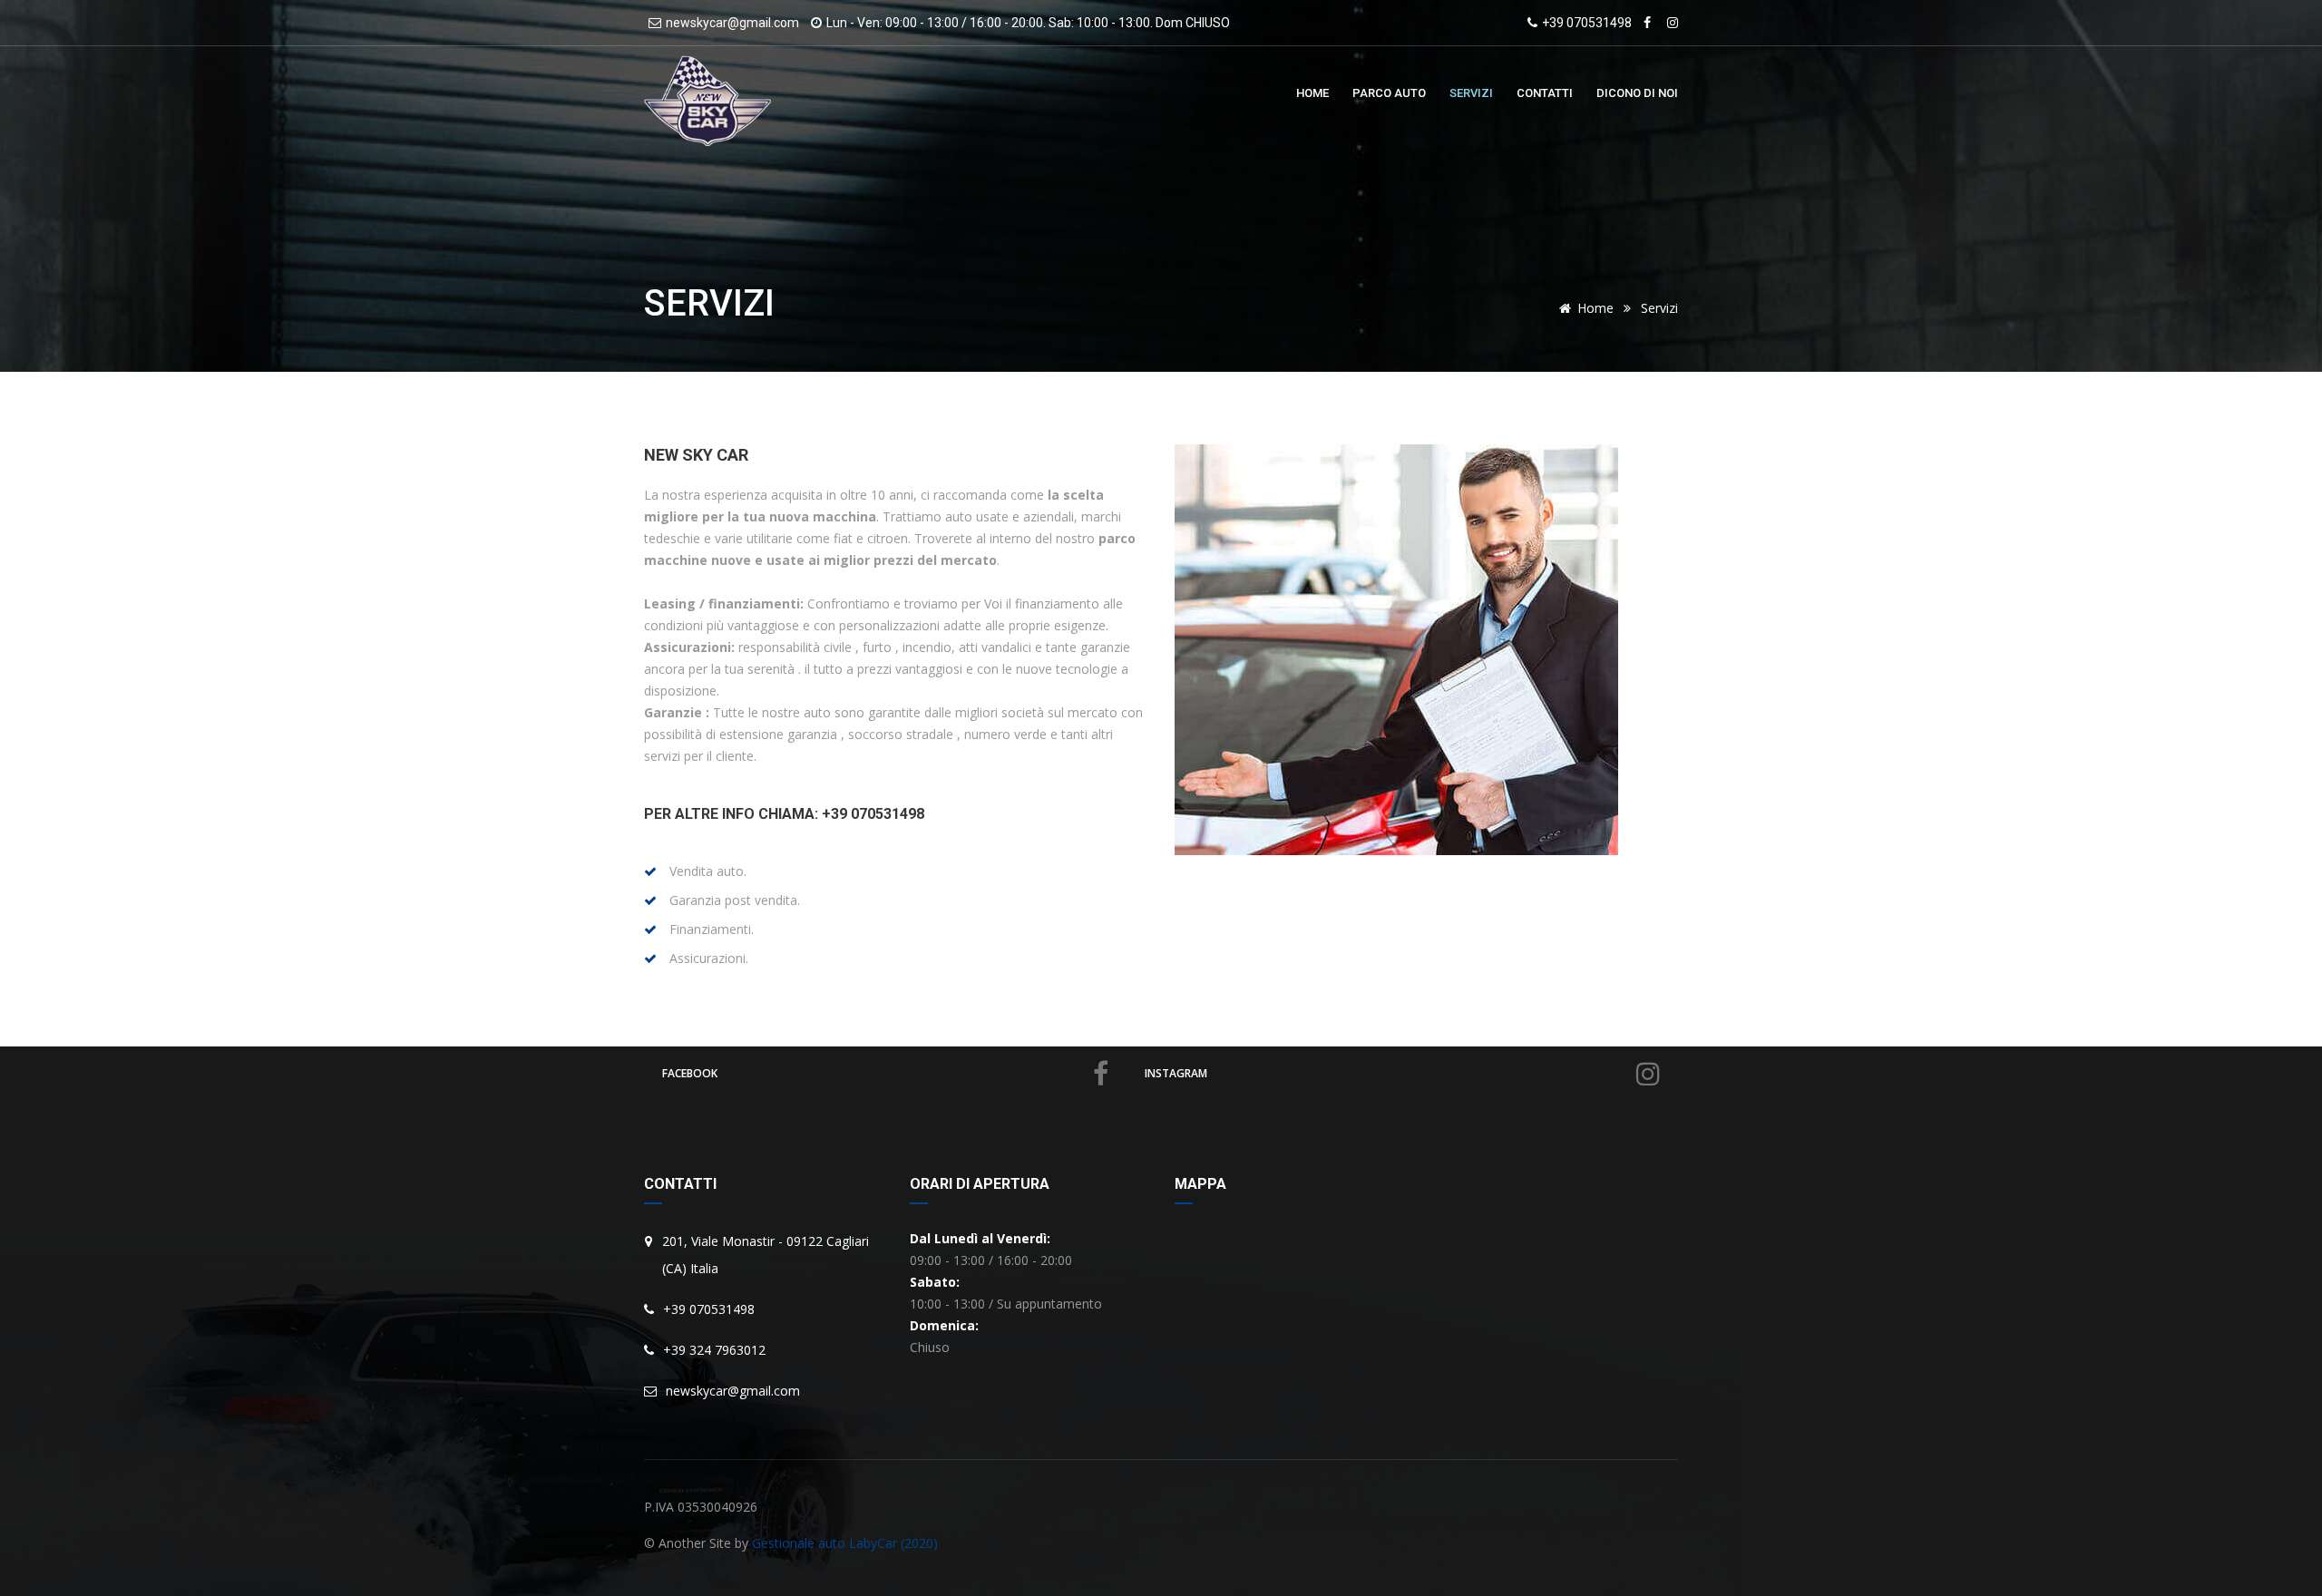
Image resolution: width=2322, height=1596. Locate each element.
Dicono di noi (1637, 93)
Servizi (1471, 93)
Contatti (1545, 93)
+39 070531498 (1587, 23)
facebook (690, 1073)
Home (1312, 93)
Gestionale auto (799, 1543)
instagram (1176, 1073)
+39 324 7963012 (714, 1350)
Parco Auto (1389, 93)
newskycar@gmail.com (732, 23)
